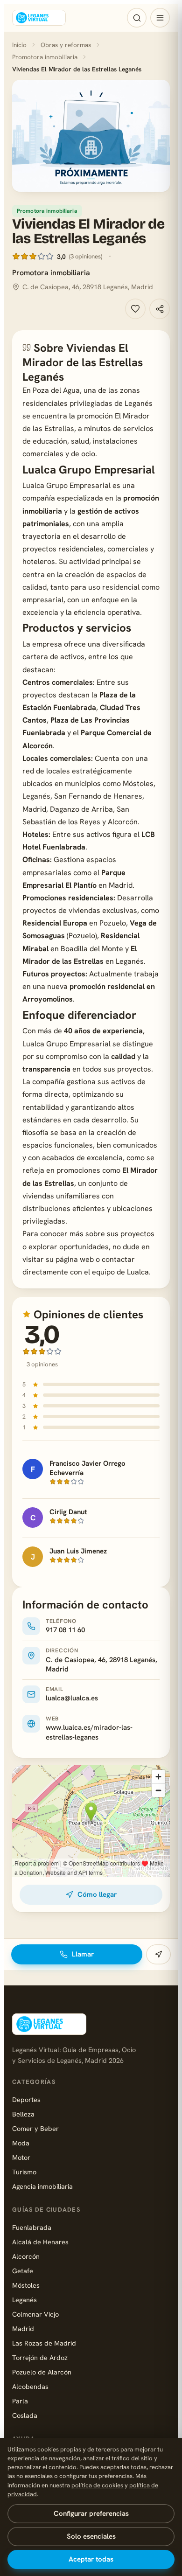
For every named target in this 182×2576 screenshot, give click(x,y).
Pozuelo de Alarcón (42, 2372)
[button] (91, 136)
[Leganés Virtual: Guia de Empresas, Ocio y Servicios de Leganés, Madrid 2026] (39, 18)
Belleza (23, 2114)
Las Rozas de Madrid (44, 2343)
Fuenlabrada (32, 2227)
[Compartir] (160, 309)
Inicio (19, 45)
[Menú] (160, 18)
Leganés (24, 2300)
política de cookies (97, 2485)
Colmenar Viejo (35, 2314)
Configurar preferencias (91, 2513)
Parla (20, 2401)
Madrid (23, 2329)
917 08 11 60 (65, 1630)
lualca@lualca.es (72, 1698)
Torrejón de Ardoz (40, 2357)
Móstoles (26, 2285)
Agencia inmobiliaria (42, 2186)
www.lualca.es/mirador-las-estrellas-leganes (89, 1732)
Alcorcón (26, 2256)
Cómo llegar (97, 1894)
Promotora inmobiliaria (45, 57)
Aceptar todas (91, 2559)
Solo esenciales (91, 2536)
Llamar (83, 1954)
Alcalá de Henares (40, 2242)
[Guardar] (135, 309)
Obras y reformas (66, 45)
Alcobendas (30, 2386)
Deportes (26, 2099)
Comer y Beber (35, 2128)
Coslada (25, 2415)
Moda (21, 2143)
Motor (21, 2157)
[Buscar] (137, 18)
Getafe (23, 2271)
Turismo (24, 2172)
